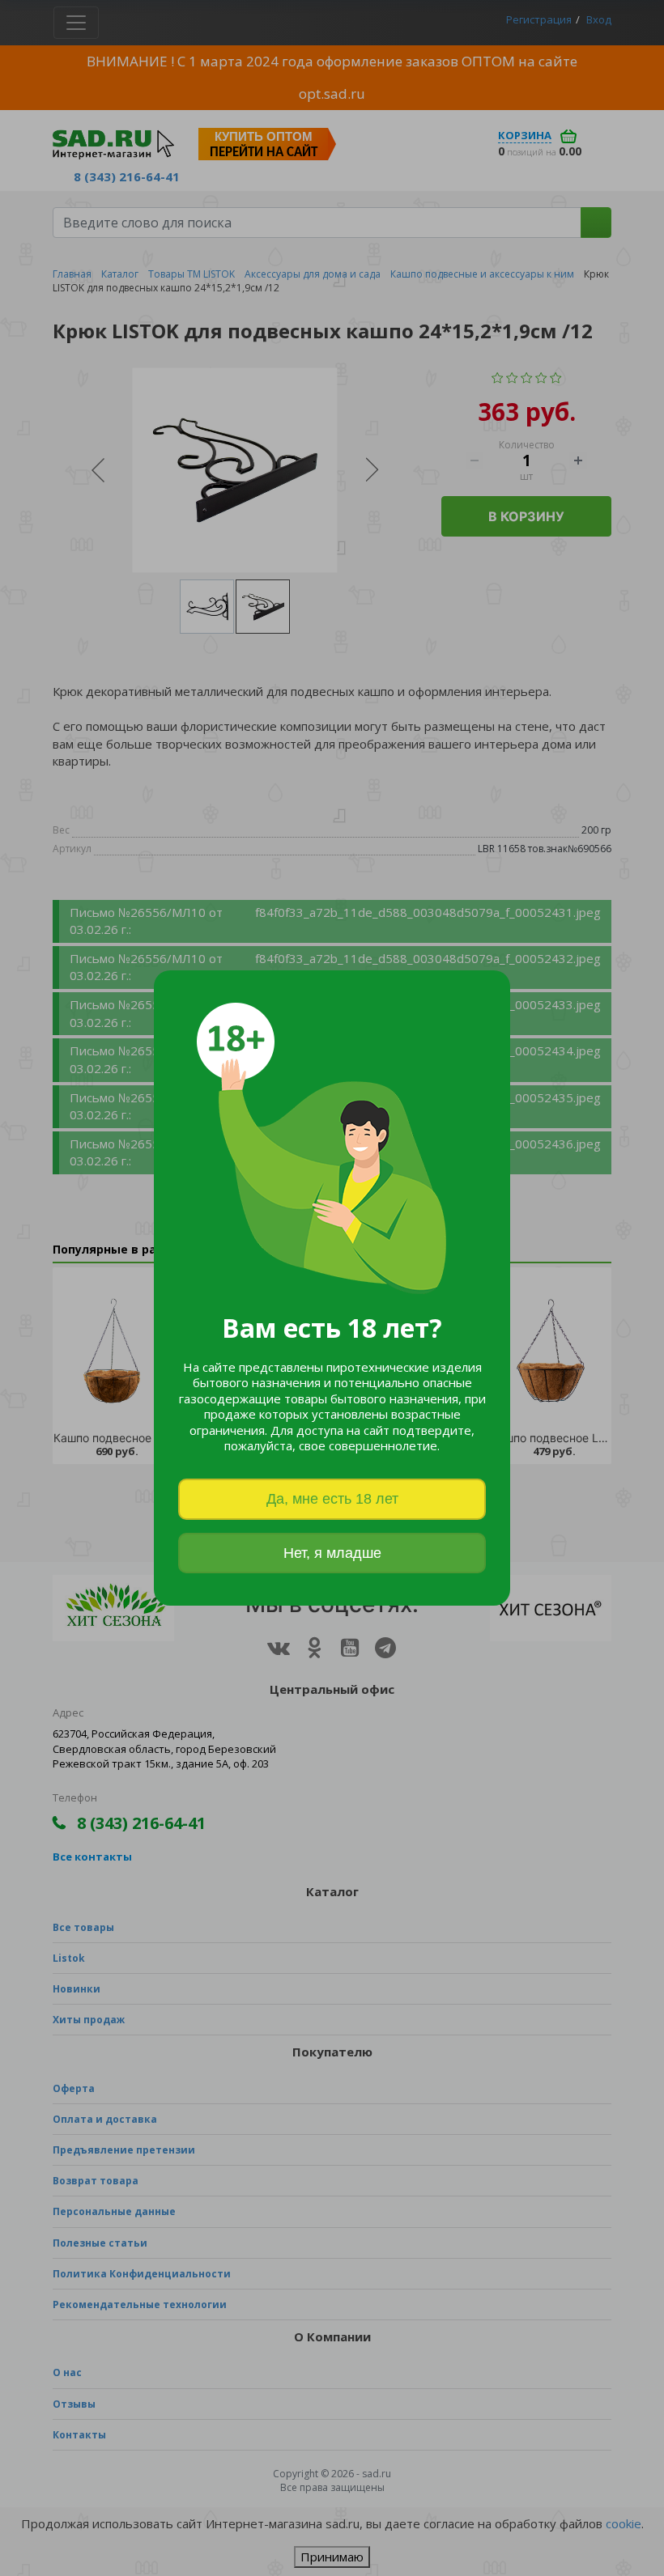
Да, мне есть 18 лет (332, 1499)
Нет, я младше (332, 1553)
